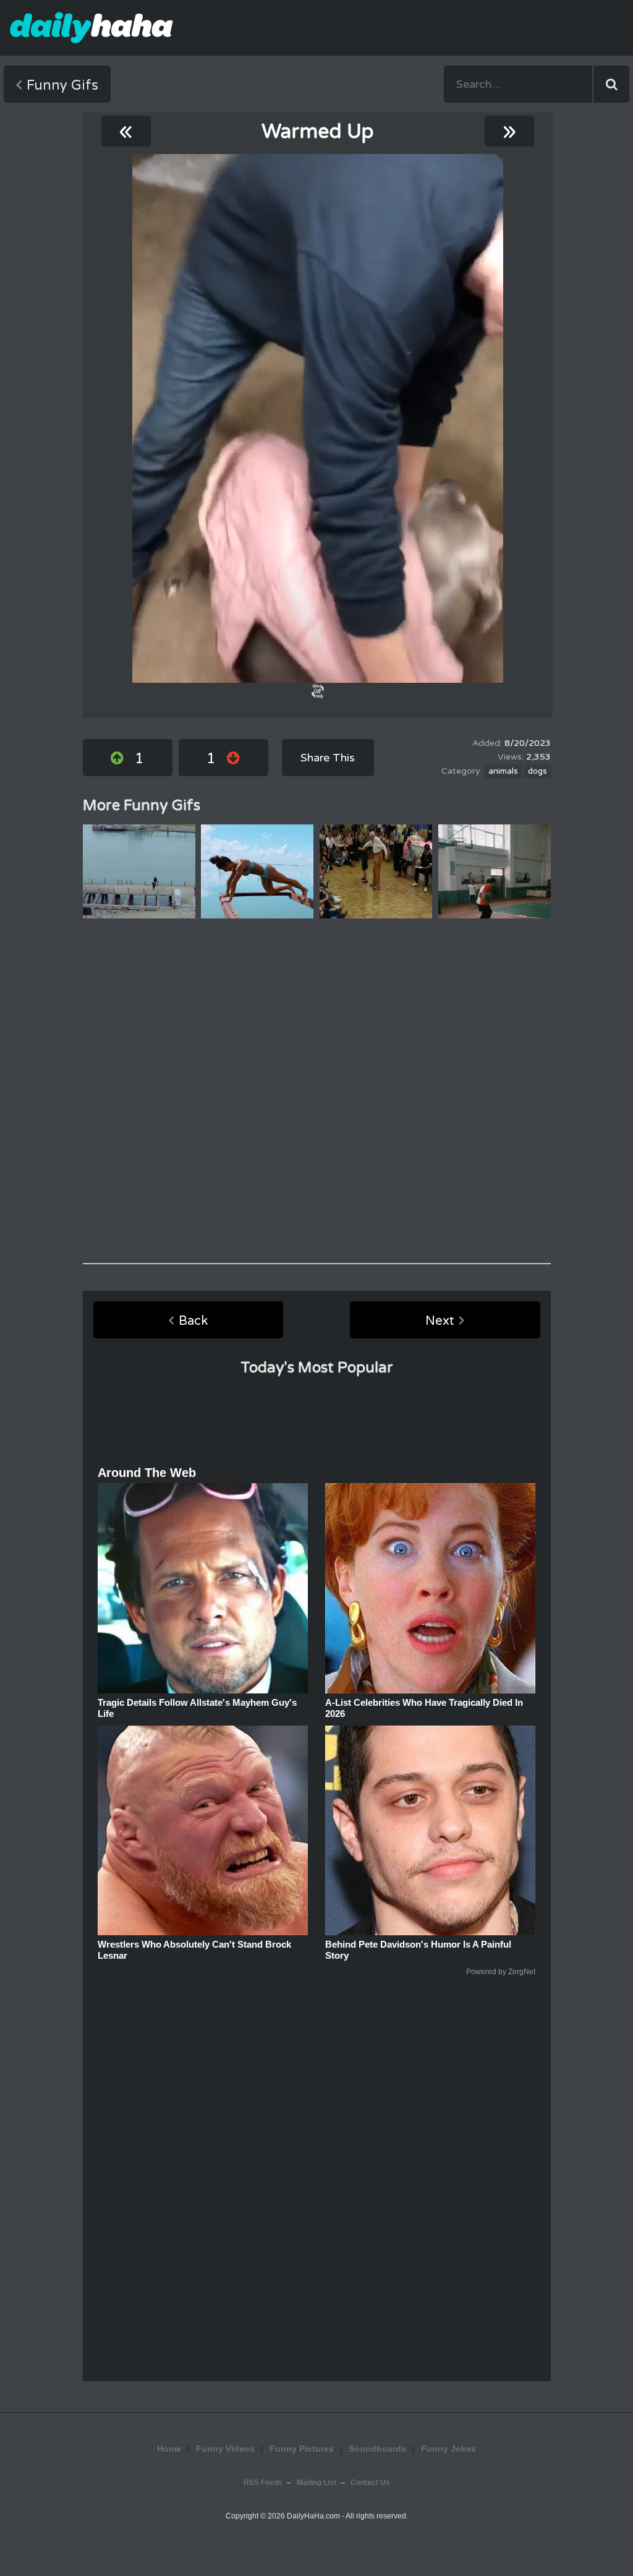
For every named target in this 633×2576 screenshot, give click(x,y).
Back (193, 1321)
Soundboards (377, 2449)
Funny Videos (225, 2449)
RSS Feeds (263, 2483)
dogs (537, 771)
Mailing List (316, 2483)
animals (503, 771)
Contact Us (370, 2483)
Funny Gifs (62, 85)
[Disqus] (317, 1091)
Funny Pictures (302, 2449)
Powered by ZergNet (501, 1972)
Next (440, 1321)
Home (169, 2449)
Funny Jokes (448, 2449)
